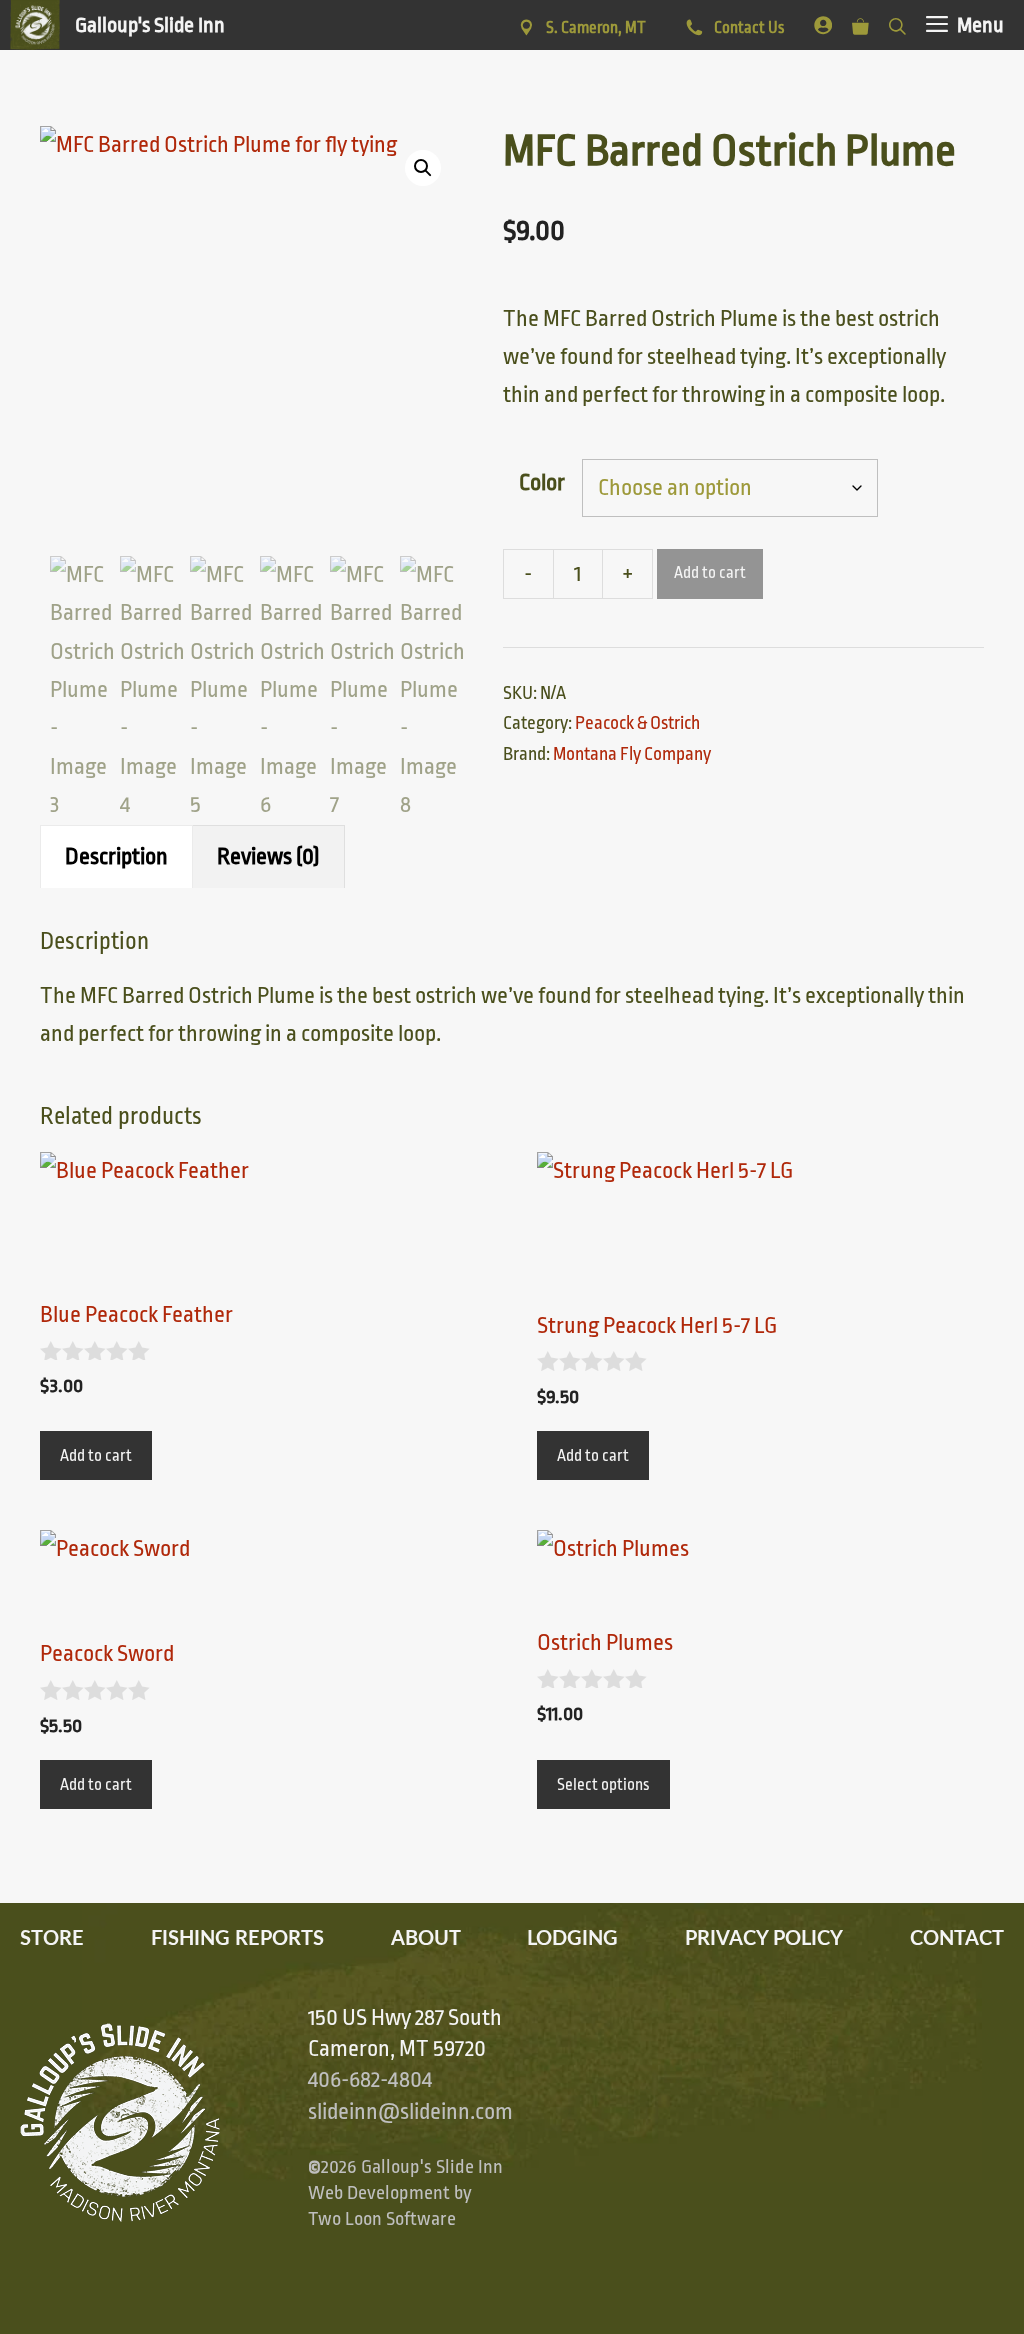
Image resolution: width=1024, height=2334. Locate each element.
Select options (603, 1785)
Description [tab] (116, 857)
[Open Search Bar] (897, 22)
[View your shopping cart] (860, 22)
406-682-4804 (370, 2080)
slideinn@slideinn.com (410, 2112)
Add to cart (710, 573)
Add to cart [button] (96, 1456)
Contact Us (747, 28)
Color (542, 483)
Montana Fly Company (632, 754)
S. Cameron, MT (596, 28)
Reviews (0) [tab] (268, 857)
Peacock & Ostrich (637, 723)
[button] (423, 168)
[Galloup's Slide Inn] (117, 25)
